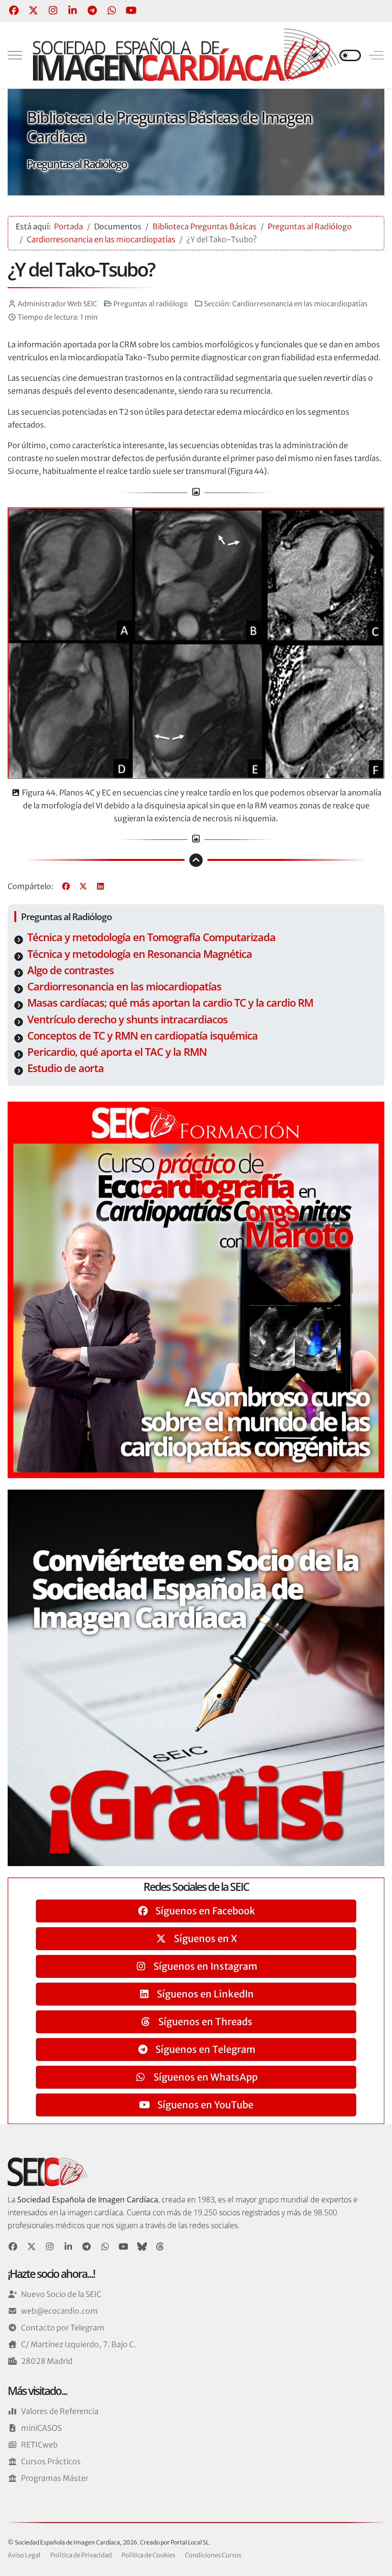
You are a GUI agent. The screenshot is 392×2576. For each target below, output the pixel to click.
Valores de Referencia (60, 2411)
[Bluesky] (142, 2247)
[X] (83, 886)
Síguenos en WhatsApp (205, 2077)
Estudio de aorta (65, 1068)
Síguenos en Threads (204, 2022)
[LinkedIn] (72, 10)
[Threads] (160, 2247)
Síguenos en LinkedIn (204, 1994)
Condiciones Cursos (213, 2555)
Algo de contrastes (71, 970)
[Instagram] (53, 10)
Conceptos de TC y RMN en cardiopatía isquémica (142, 1036)
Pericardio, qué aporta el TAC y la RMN (117, 1052)
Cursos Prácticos (51, 2461)
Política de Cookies (148, 2555)
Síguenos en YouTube (204, 2105)
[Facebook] (14, 10)
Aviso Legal (24, 2555)
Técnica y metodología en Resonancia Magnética (140, 954)
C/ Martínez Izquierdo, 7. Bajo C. (79, 2344)
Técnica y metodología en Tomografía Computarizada (151, 937)
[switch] (350, 55)
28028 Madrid (47, 2361)
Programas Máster (55, 2478)
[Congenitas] (196, 1289)
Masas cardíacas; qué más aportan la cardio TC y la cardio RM (170, 1003)
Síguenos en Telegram (204, 2049)
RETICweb (39, 2445)
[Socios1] (196, 1677)
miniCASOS (41, 2428)
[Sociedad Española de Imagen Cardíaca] (186, 55)
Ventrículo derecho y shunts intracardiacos (127, 1019)
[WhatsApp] (112, 10)
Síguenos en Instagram (204, 1966)
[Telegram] (92, 10)
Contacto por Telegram (63, 2328)
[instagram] (50, 2247)
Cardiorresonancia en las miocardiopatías (300, 304)
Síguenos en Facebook (204, 1911)
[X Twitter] (33, 10)
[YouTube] (131, 10)
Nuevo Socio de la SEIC (61, 2294)
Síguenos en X (205, 1938)
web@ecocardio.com (60, 2311)
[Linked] (69, 2247)
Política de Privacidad (81, 2555)
